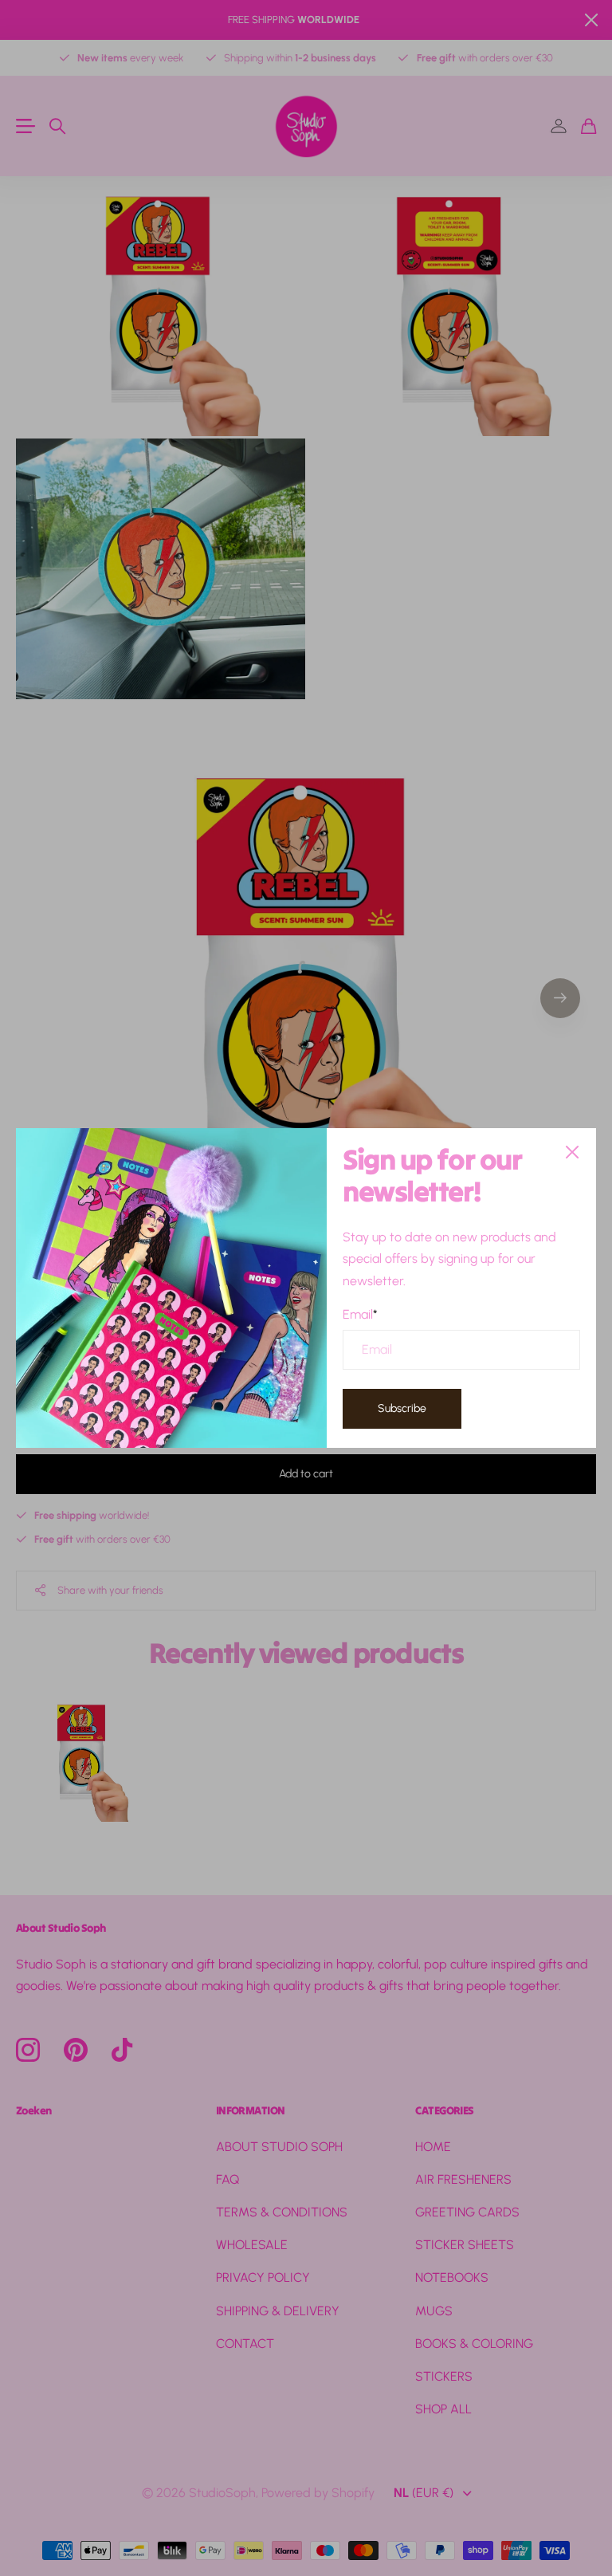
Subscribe (402, 1408)
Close (572, 1152)
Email (360, 1314)
